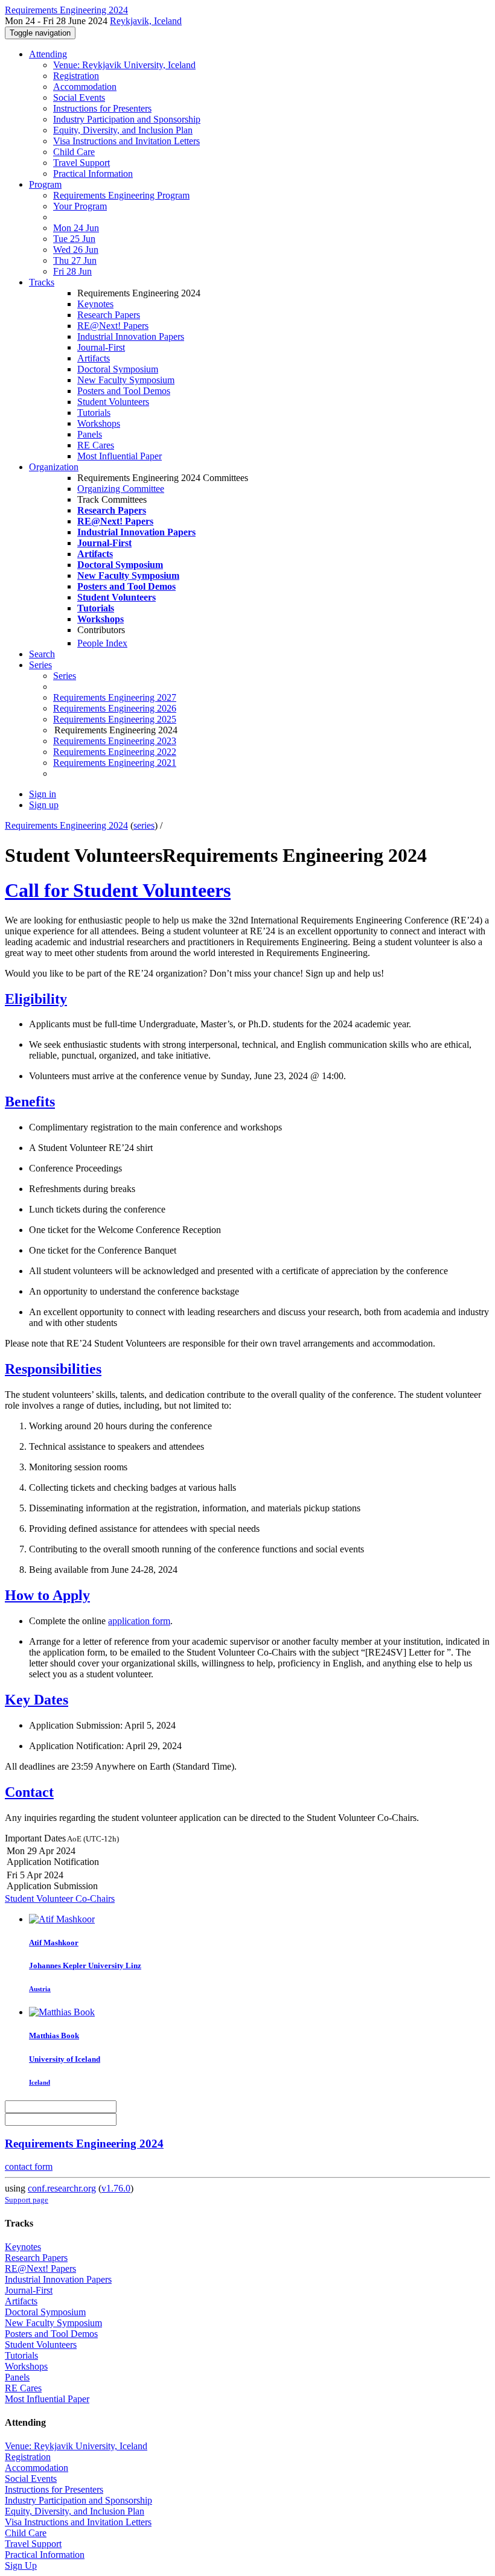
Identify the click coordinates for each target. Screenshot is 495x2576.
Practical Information (93, 174)
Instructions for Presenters (102, 108)
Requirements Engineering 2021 (115, 763)
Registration (76, 76)
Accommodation (85, 87)
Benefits (30, 1101)
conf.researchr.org (62, 2188)
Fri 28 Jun (72, 271)
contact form (29, 2166)
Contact (29, 1792)
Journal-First (101, 347)
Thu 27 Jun (75, 260)
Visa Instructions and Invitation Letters (126, 141)
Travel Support (81, 163)
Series (65, 676)
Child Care (74, 152)
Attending (48, 54)
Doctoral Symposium (118, 369)
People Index (102, 643)
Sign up (44, 805)
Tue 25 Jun (74, 239)
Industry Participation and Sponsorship (127, 119)
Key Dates (37, 1700)
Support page (27, 2200)
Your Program (80, 206)
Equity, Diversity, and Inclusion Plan (123, 130)
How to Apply (47, 1595)
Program (45, 184)
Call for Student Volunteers (118, 890)
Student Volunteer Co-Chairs (60, 1899)
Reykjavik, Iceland (146, 21)
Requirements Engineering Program (121, 195)
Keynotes (95, 304)
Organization (54, 467)
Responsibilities (53, 1369)
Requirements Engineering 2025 (115, 719)
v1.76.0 (116, 2188)
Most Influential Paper (120, 456)
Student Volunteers (113, 402)
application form (139, 1621)
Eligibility (36, 999)
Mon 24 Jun (76, 228)
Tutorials (94, 413)
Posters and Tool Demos (124, 391)
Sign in (43, 794)
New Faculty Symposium (126, 380)
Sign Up (21, 2565)
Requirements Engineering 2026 (115, 708)
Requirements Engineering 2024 (66, 825)
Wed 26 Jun (76, 250)
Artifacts (94, 358)
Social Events (79, 97)
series (144, 825)
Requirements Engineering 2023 (115, 741)
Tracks (42, 282)
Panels (90, 434)
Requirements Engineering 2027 (115, 697)
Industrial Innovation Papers (131, 336)
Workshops (99, 423)
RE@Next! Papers (113, 326)
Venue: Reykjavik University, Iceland (124, 65)
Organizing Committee (121, 489)
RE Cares (96, 445)
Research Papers (109, 315)
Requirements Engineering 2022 (115, 752)
